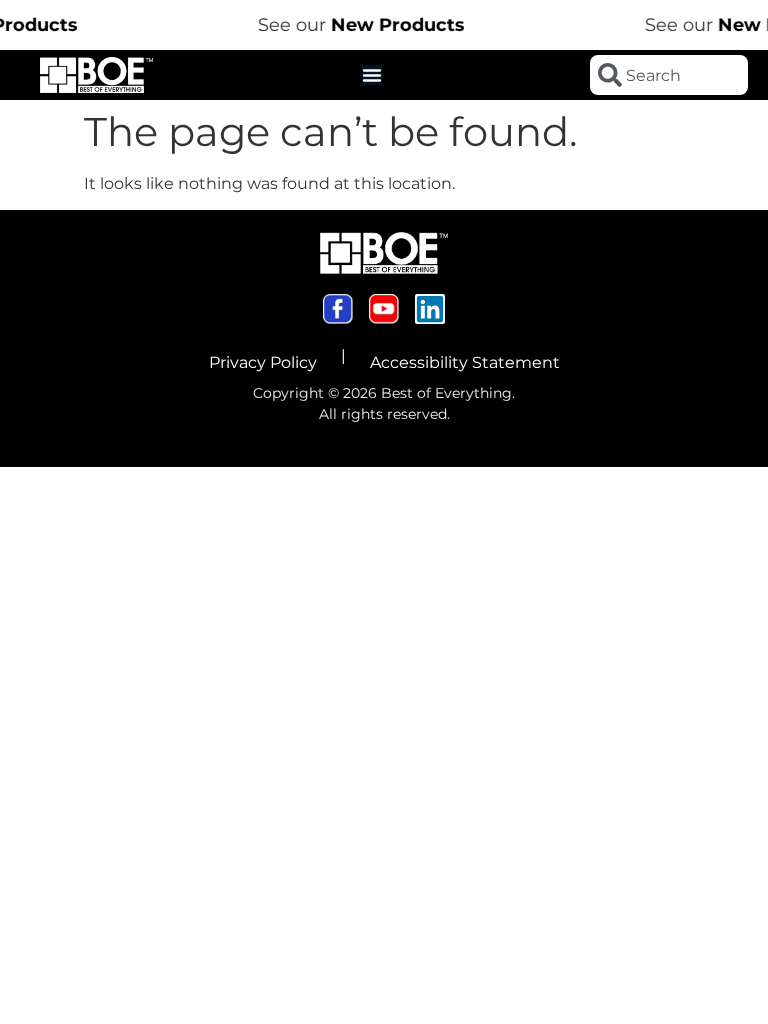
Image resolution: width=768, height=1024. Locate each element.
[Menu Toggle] (372, 75)
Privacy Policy (263, 362)
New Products (390, 25)
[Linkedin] (430, 309)
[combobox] (669, 75)
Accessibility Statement (465, 362)
